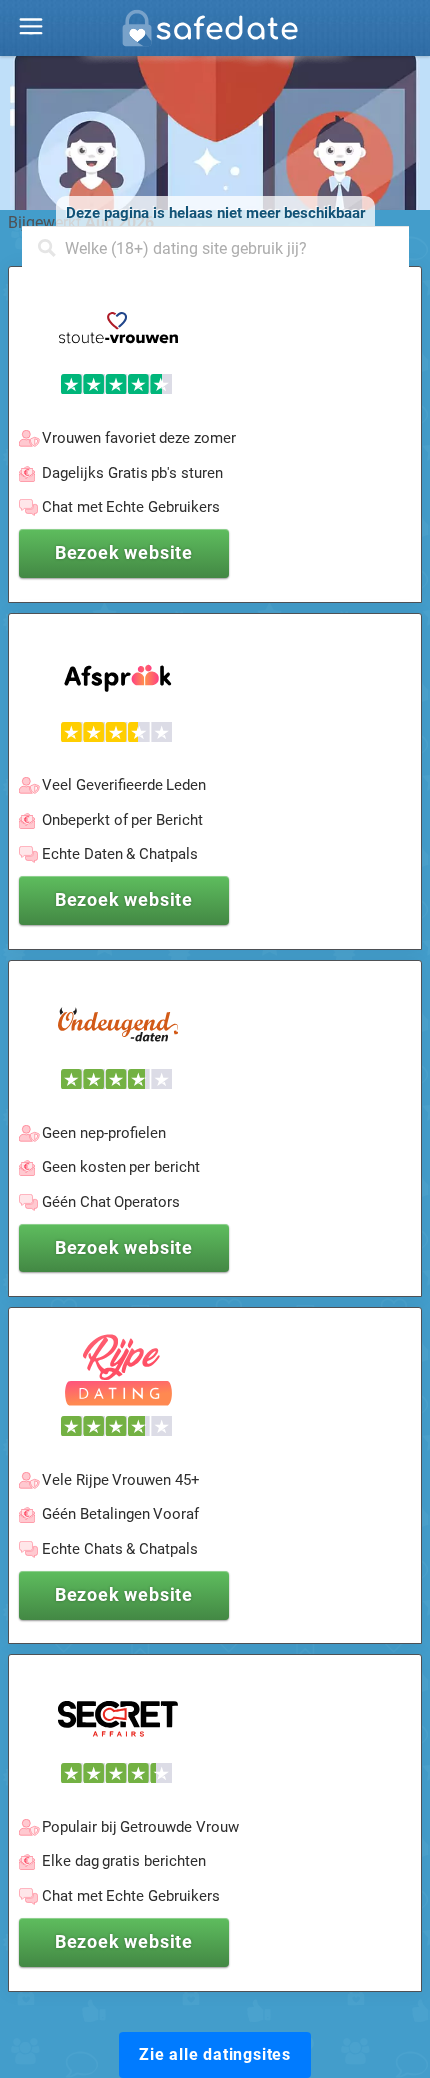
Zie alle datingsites (215, 2054)
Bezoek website (124, 552)
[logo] (215, 34)
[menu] (31, 27)
